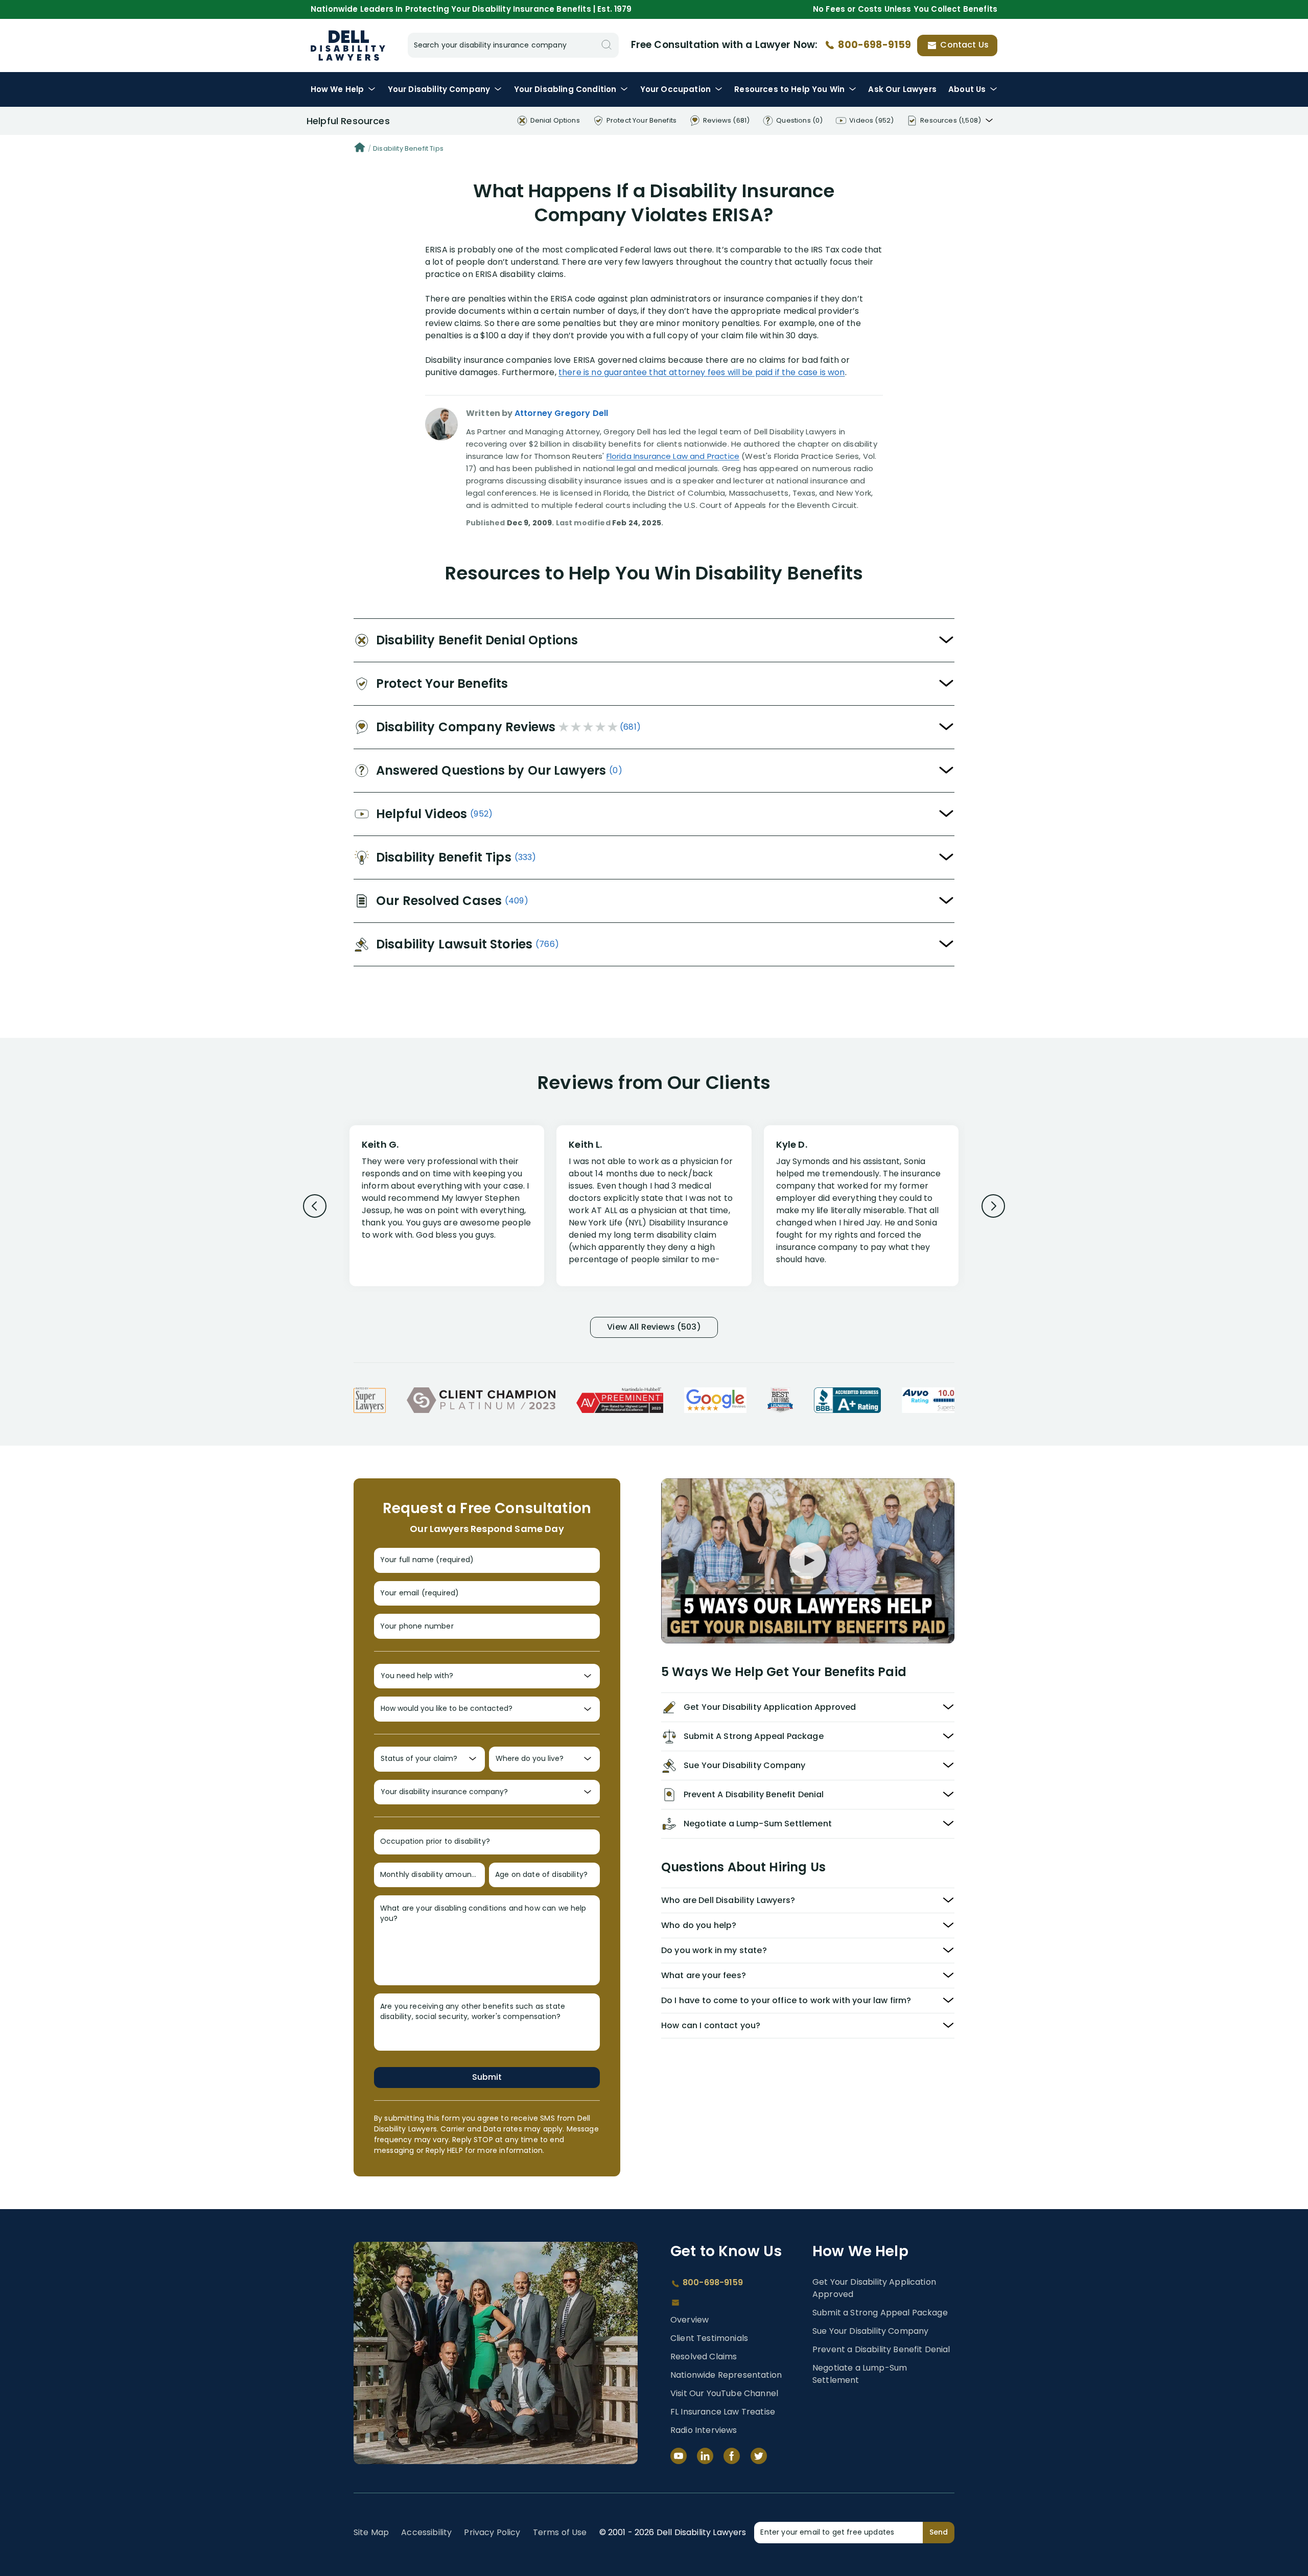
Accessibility (426, 2532)
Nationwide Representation (726, 2375)
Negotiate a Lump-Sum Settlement (860, 2374)
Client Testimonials (709, 2338)
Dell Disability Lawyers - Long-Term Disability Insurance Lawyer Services (348, 45)
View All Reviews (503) (654, 1327)
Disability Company (439, 89)
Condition (565, 89)
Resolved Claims (704, 2357)
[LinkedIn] (705, 2456)
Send (939, 2532)
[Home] (360, 149)
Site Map (371, 2532)
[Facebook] (732, 2456)
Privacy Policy (492, 2532)
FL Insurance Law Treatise (723, 2412)
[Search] (606, 45)
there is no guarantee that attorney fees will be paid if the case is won (702, 372)
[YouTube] (679, 2456)
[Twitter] (759, 2456)
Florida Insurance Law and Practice (673, 456)
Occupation (675, 89)
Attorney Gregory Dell (561, 413)
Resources (789, 89)
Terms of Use (560, 2532)
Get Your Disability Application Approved (874, 2288)
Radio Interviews (704, 2430)
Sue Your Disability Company (870, 2331)
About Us (967, 89)
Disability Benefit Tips (408, 148)
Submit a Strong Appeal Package (880, 2313)
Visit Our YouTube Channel (724, 2393)
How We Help (337, 89)
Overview (690, 2320)
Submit (487, 2077)
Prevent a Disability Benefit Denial (881, 2349)
